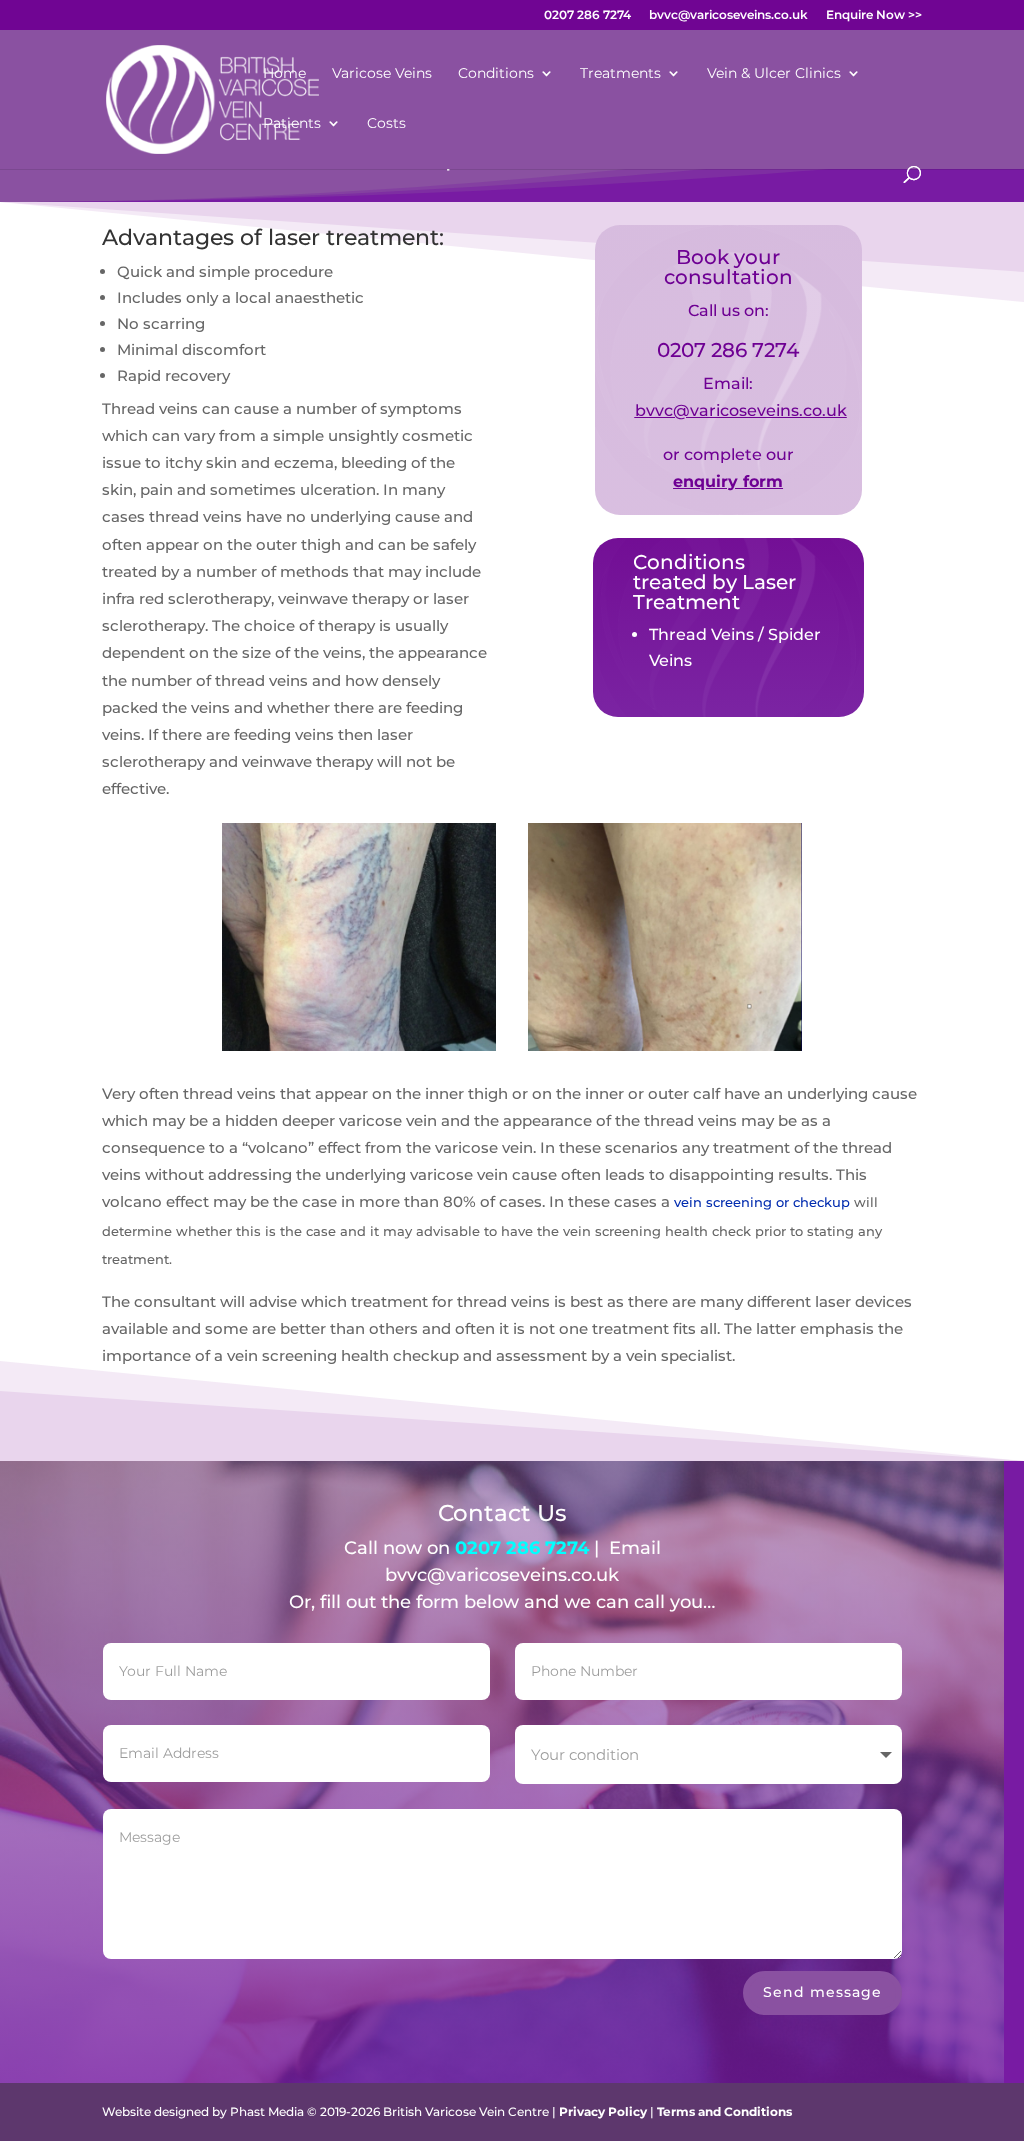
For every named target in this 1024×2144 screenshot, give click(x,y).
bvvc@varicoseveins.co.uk (728, 15)
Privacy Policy (603, 2111)
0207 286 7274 (587, 15)
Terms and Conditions (724, 2111)
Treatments (620, 74)
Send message (822, 1992)
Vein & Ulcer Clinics (774, 74)
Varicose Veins (382, 74)
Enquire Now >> (874, 15)
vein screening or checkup (762, 1202)
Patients (292, 124)
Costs (386, 124)
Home (284, 74)
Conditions (496, 74)
